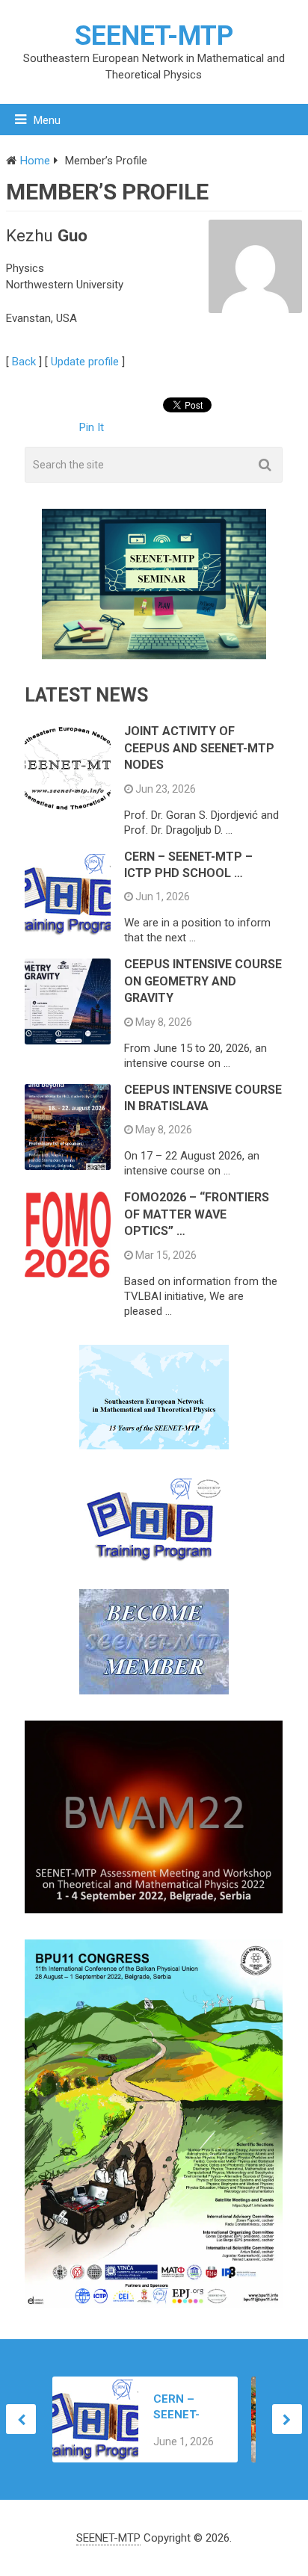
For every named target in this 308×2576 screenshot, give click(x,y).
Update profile (85, 362)
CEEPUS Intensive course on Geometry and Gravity (203, 981)
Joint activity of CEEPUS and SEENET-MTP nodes (199, 748)
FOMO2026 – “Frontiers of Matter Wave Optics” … (197, 1214)
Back (24, 362)
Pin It (92, 427)
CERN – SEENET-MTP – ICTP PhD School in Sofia (185, 2408)
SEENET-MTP (154, 36)
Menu (47, 120)
